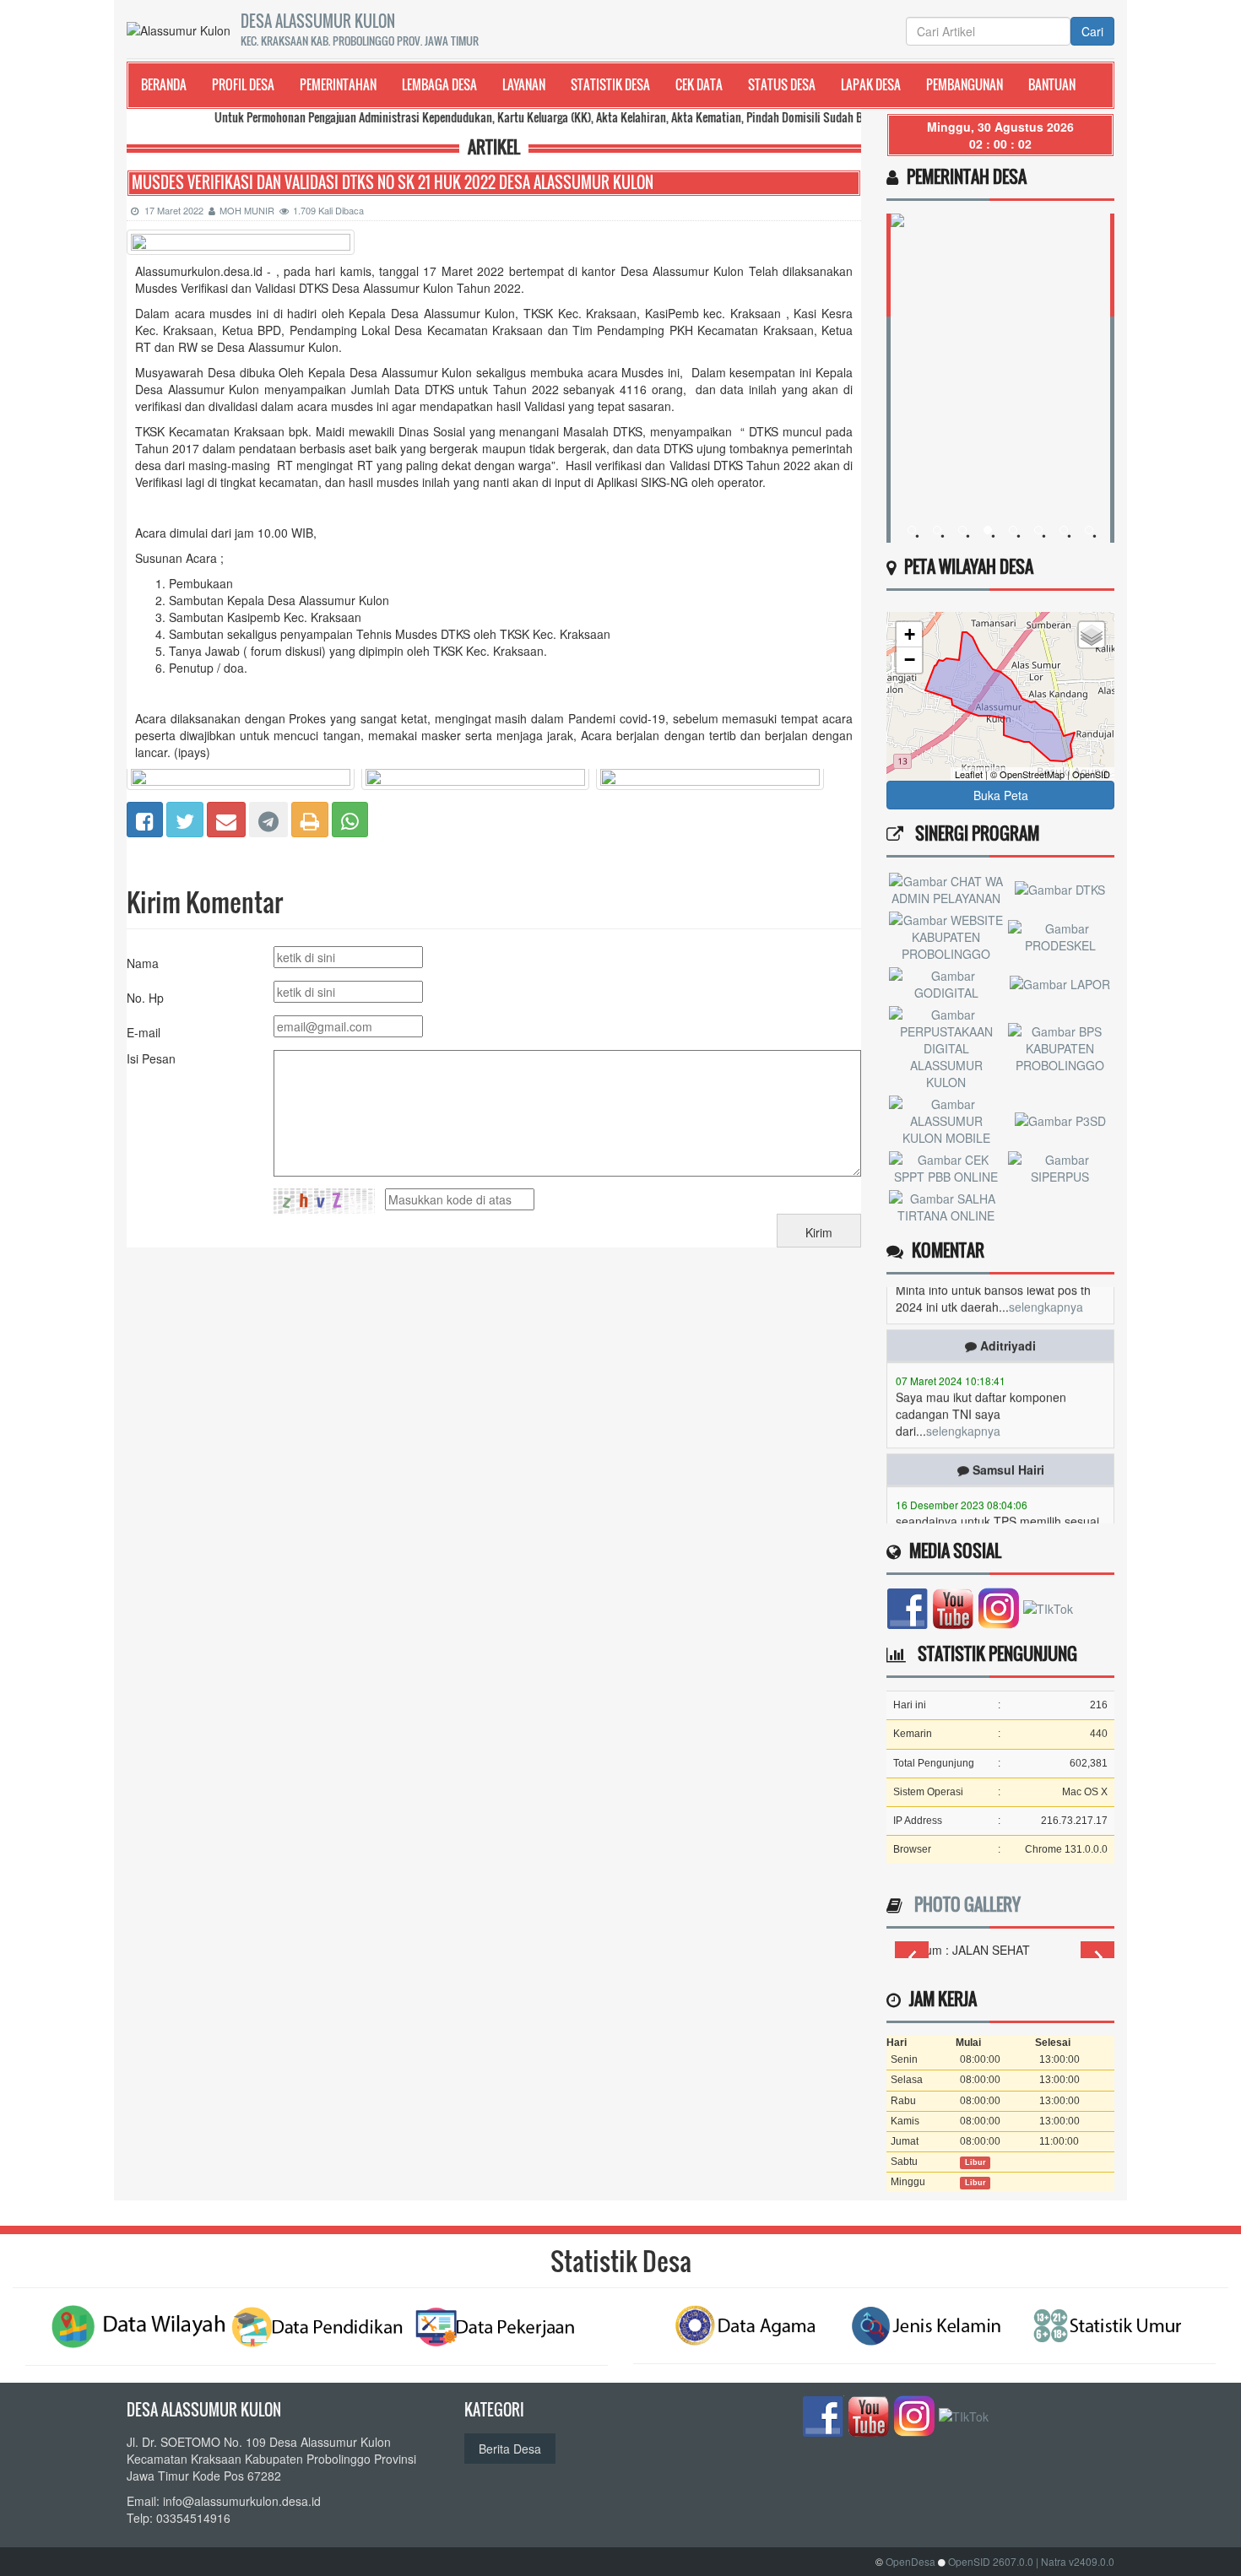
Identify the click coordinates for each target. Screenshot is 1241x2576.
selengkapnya (963, 1402)
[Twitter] (185, 817)
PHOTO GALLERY (963, 1904)
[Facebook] (145, 817)
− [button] (910, 660)
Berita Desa (510, 2449)
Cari (1092, 31)
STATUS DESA (782, 84)
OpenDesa (910, 2561)
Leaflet (969, 774)
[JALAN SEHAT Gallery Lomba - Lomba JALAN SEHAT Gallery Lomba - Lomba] (1005, 1950)
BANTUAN (1052, 84)
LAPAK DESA (871, 84)
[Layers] (1092, 635)
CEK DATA (699, 84)
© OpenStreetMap (1027, 774)
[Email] (226, 817)
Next (1097, 1957)
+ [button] (910, 634)
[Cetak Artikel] (310, 817)
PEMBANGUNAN (965, 84)
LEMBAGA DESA (439, 84)
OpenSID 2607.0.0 (991, 2561)
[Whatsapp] (350, 817)
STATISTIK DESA (610, 84)
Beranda (164, 84)
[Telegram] (268, 817)
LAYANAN (524, 84)
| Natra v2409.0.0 (1075, 2561)
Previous (912, 1957)
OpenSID (1091, 774)
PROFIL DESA (243, 84)
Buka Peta (1001, 795)
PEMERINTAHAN (338, 84)
